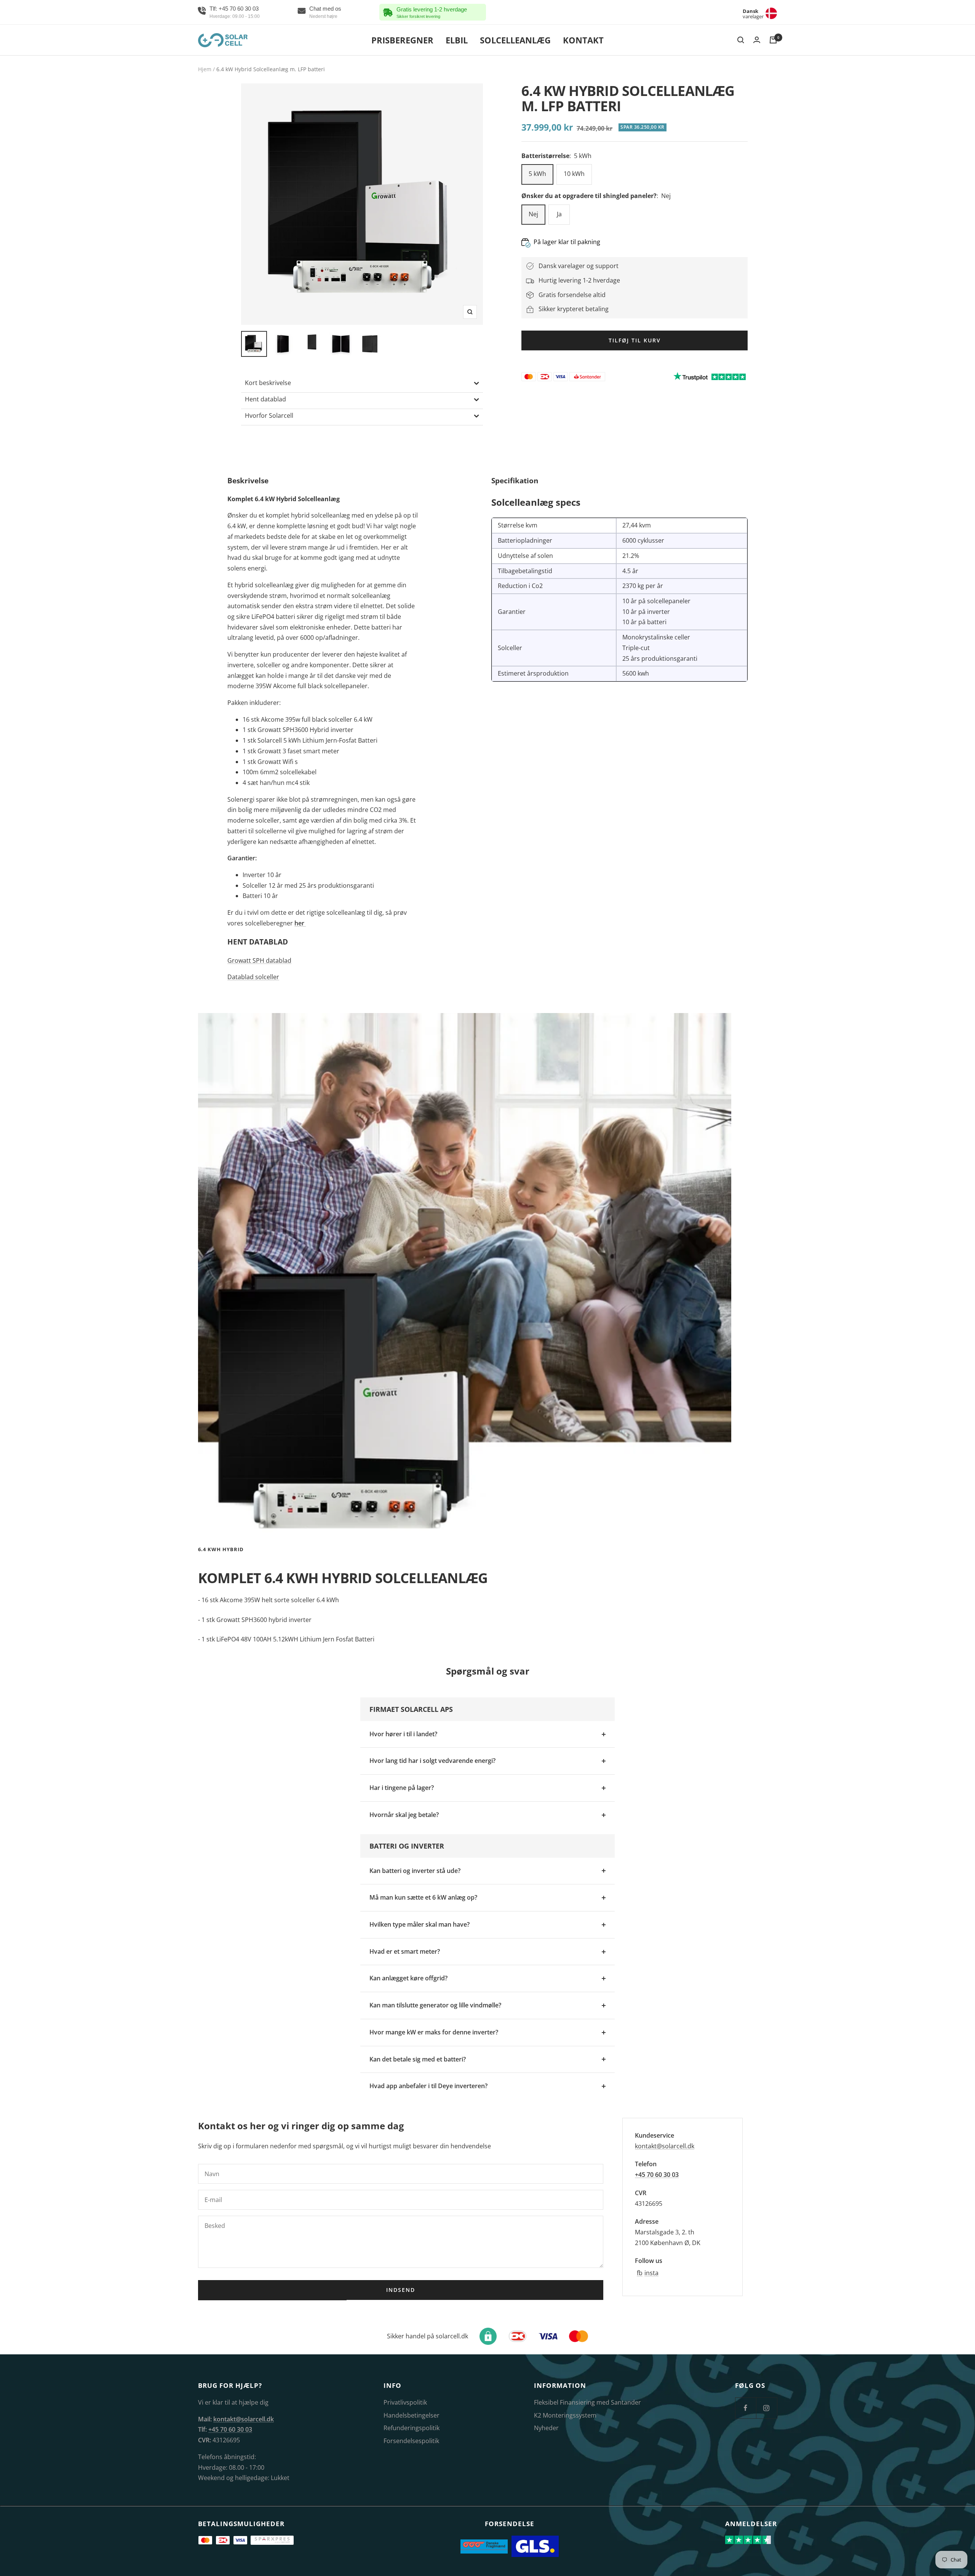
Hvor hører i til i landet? (403, 1734)
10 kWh (574, 174)
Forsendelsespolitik (411, 2441)
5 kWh (537, 174)
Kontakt (583, 40)
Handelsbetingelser (412, 2415)
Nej (533, 214)
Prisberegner (402, 40)
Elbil (457, 40)
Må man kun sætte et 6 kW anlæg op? (423, 1897)
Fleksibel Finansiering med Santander (587, 2402)
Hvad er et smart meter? (405, 1951)
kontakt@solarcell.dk (665, 2146)
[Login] (757, 40)
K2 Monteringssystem (565, 2415)
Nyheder (546, 2428)
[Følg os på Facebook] (746, 2408)
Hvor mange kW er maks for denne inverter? (434, 2032)
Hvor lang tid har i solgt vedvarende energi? (432, 1761)
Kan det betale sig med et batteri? (418, 2059)
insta (651, 2273)
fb (640, 2273)
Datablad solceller (253, 977)
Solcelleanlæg (515, 40)
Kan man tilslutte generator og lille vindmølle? (435, 2005)
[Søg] (741, 40)
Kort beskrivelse (268, 383)
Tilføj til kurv (635, 340)
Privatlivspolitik (405, 2402)
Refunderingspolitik (412, 2428)
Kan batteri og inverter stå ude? (415, 1871)
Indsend (401, 2290)
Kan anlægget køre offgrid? (408, 1978)
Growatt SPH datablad (259, 960)
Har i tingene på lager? (402, 1788)
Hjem (205, 69)
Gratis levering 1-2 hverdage (432, 9)
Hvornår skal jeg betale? (404, 1815)
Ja (559, 214)
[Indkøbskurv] (773, 40)
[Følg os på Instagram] (766, 2408)
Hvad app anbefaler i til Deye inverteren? (428, 2086)
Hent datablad (265, 399)
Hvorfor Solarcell (269, 415)
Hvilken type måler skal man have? (420, 1924)
